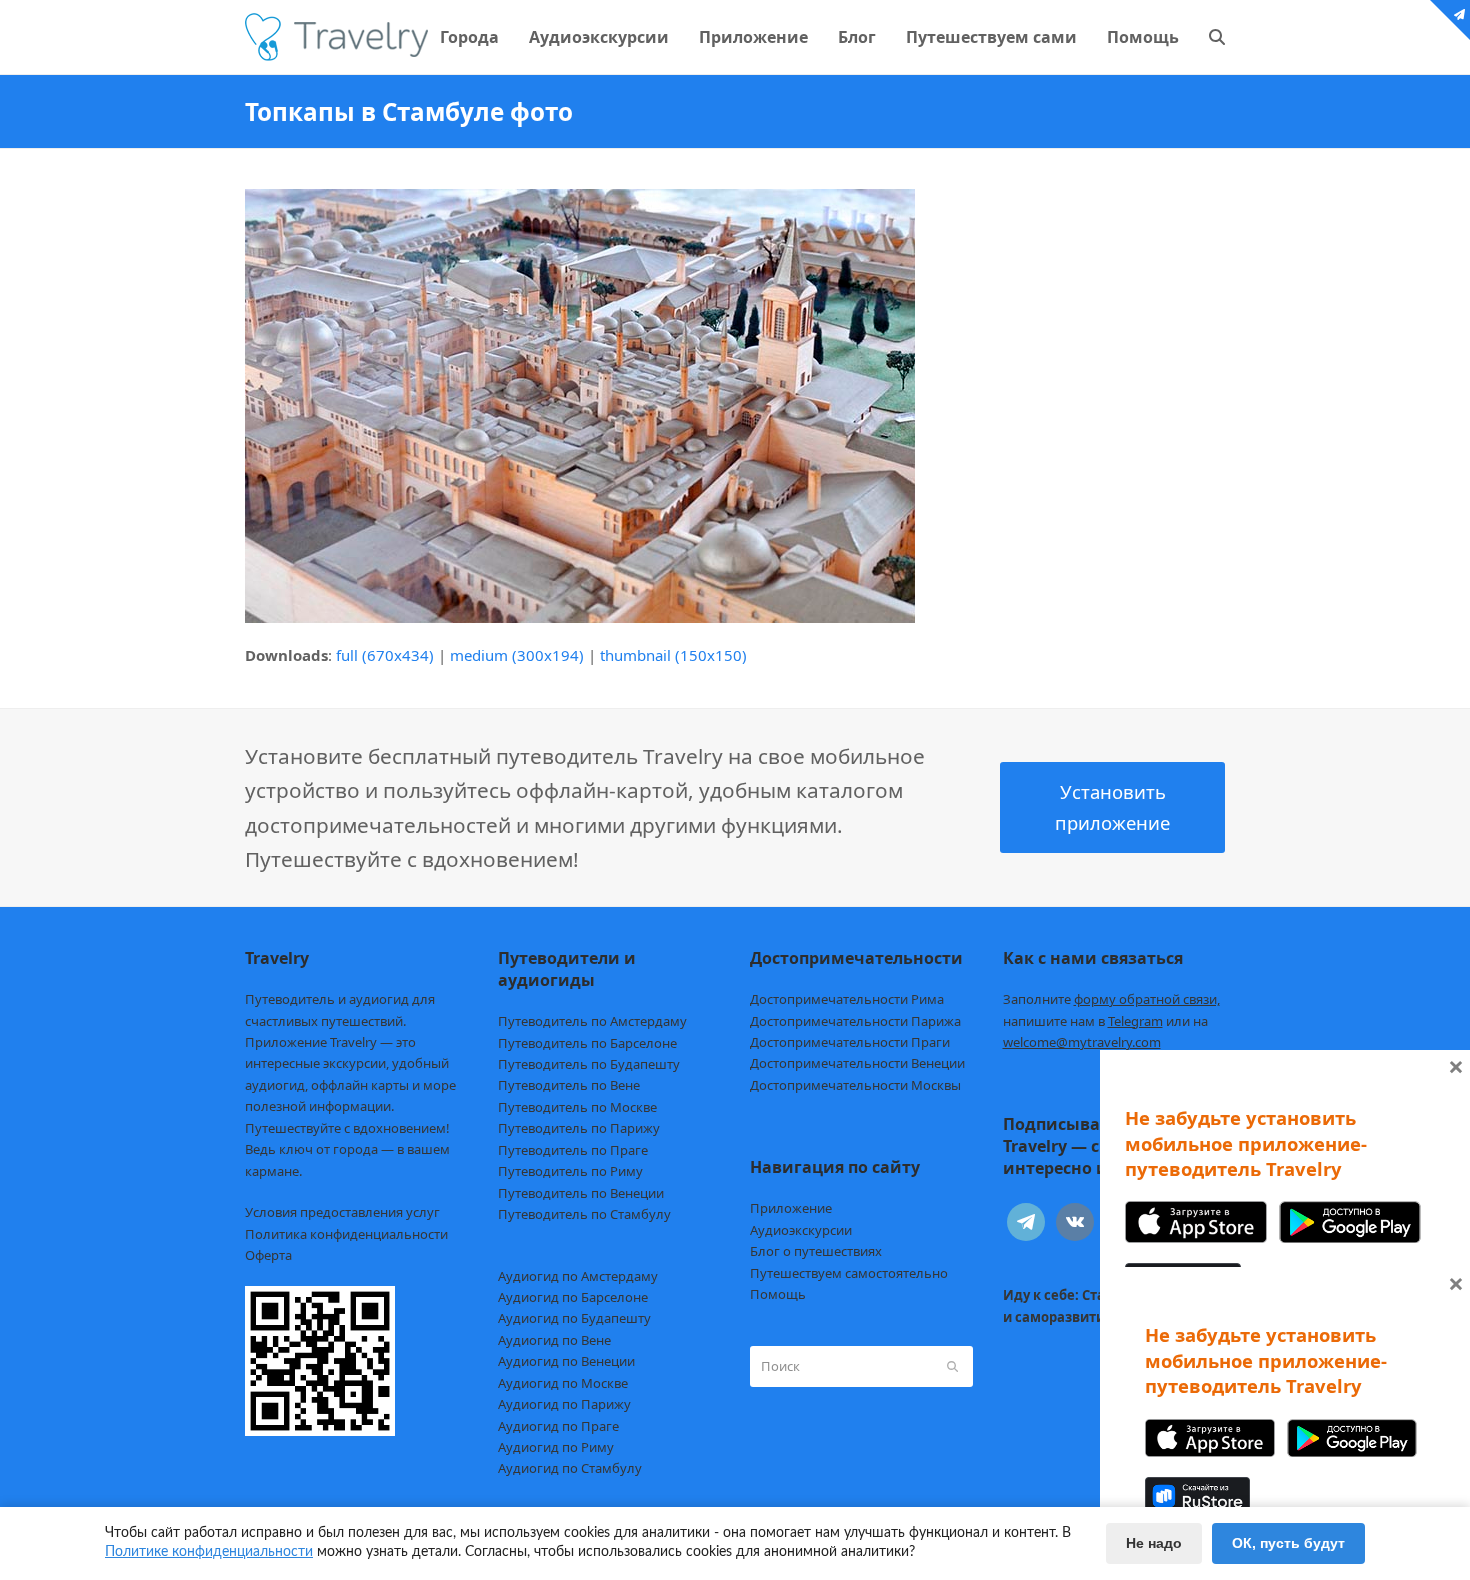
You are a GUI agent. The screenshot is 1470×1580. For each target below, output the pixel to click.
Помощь (778, 1294)
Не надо (1154, 1543)
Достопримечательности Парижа (855, 1021)
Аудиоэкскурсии (801, 1230)
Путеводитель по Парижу (579, 1128)
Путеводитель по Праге (573, 1150)
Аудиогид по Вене (554, 1340)
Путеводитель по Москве (577, 1107)
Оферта (268, 1255)
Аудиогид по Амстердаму (578, 1276)
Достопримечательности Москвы (855, 1085)
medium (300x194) (517, 655)
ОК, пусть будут (1288, 1543)
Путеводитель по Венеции (581, 1193)
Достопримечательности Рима (847, 999)
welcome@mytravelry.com (1082, 1042)
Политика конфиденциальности (346, 1234)
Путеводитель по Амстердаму (592, 1021)
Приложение (791, 1208)
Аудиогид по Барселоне (573, 1297)
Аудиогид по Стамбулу (570, 1468)
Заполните (1111, 999)
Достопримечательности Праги (850, 1042)
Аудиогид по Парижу (564, 1404)
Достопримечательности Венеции (857, 1063)
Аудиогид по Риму (556, 1447)
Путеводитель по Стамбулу (584, 1214)
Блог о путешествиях (816, 1251)
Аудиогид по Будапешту (574, 1318)
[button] (1217, 37)
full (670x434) (385, 655)
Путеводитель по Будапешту (589, 1064)
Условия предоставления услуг (342, 1212)
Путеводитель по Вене (569, 1085)
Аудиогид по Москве (563, 1383)
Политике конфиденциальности (209, 1552)
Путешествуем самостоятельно (849, 1273)
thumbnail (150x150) (673, 655)
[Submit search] (952, 1366)
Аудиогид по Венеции (566, 1361)
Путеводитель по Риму (570, 1171)
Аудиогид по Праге (558, 1426)
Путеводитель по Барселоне (587, 1043)
